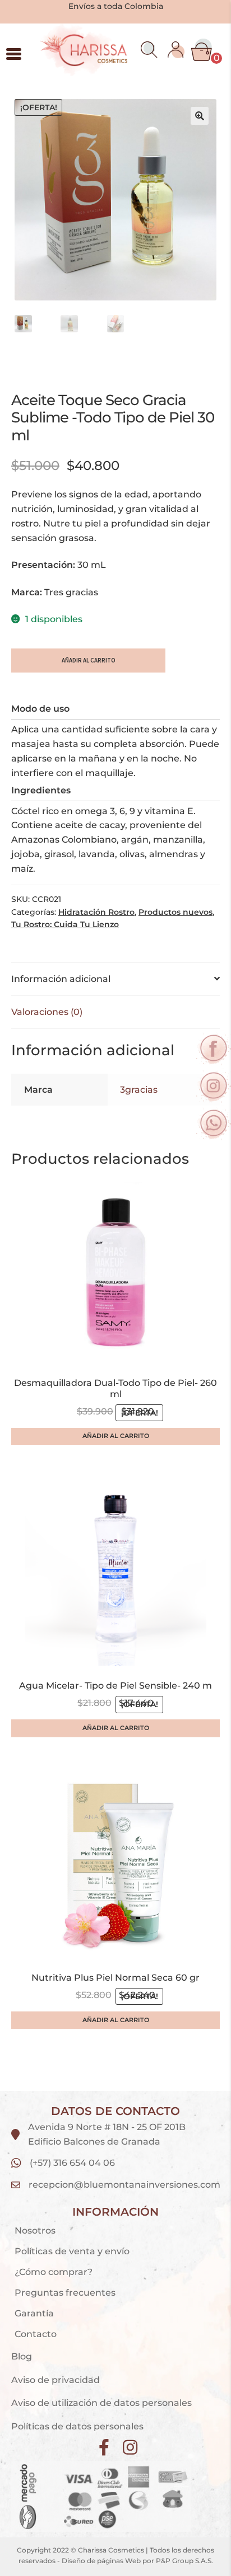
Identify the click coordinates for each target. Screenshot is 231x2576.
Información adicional (61, 979)
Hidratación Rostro (96, 912)
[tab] (115, 979)
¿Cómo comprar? (54, 2272)
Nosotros (35, 2231)
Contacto (36, 2334)
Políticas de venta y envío (72, 2251)
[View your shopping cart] (202, 50)
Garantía (34, 2313)
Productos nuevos (175, 912)
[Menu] (14, 54)
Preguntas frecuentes (65, 2293)
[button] (149, 50)
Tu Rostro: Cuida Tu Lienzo (65, 924)
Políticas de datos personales (77, 2426)
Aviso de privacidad (57, 2380)
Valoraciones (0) (47, 1012)
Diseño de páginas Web (102, 2561)
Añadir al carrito (89, 660)
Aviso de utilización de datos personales (101, 2403)
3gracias (139, 1090)
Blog (22, 2356)
